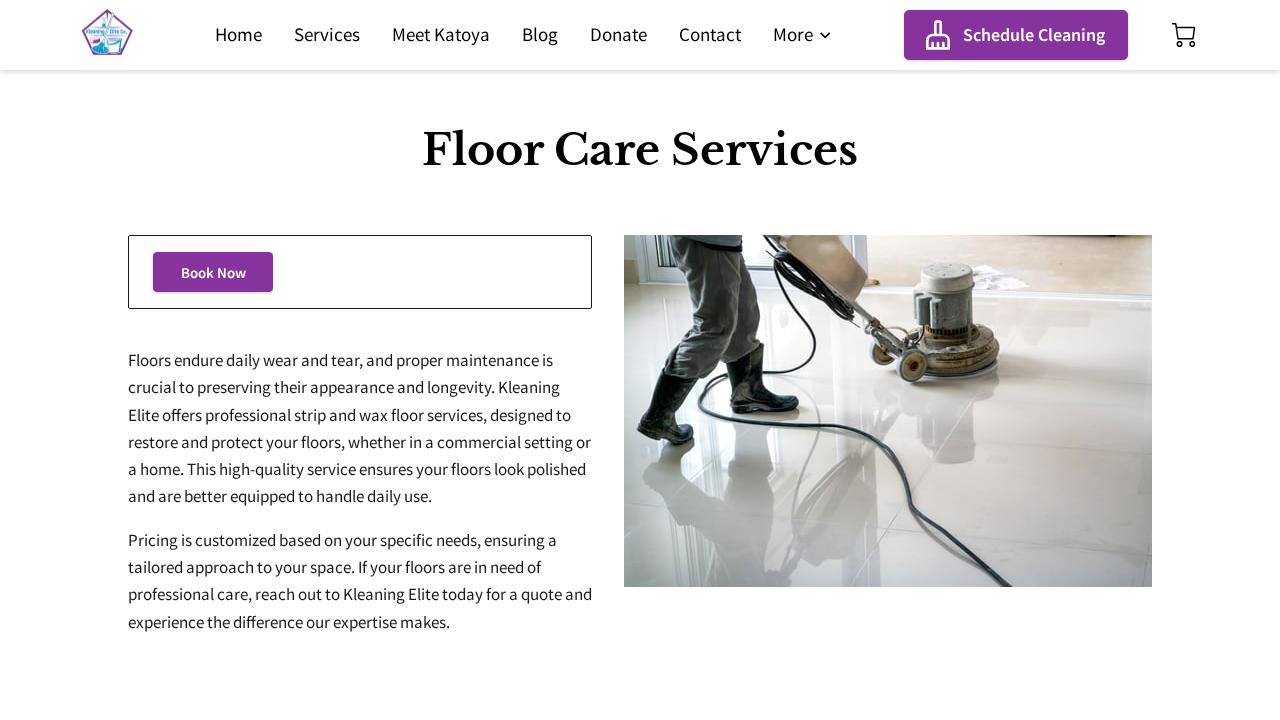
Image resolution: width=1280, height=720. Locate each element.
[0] (1184, 35)
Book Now (213, 272)
